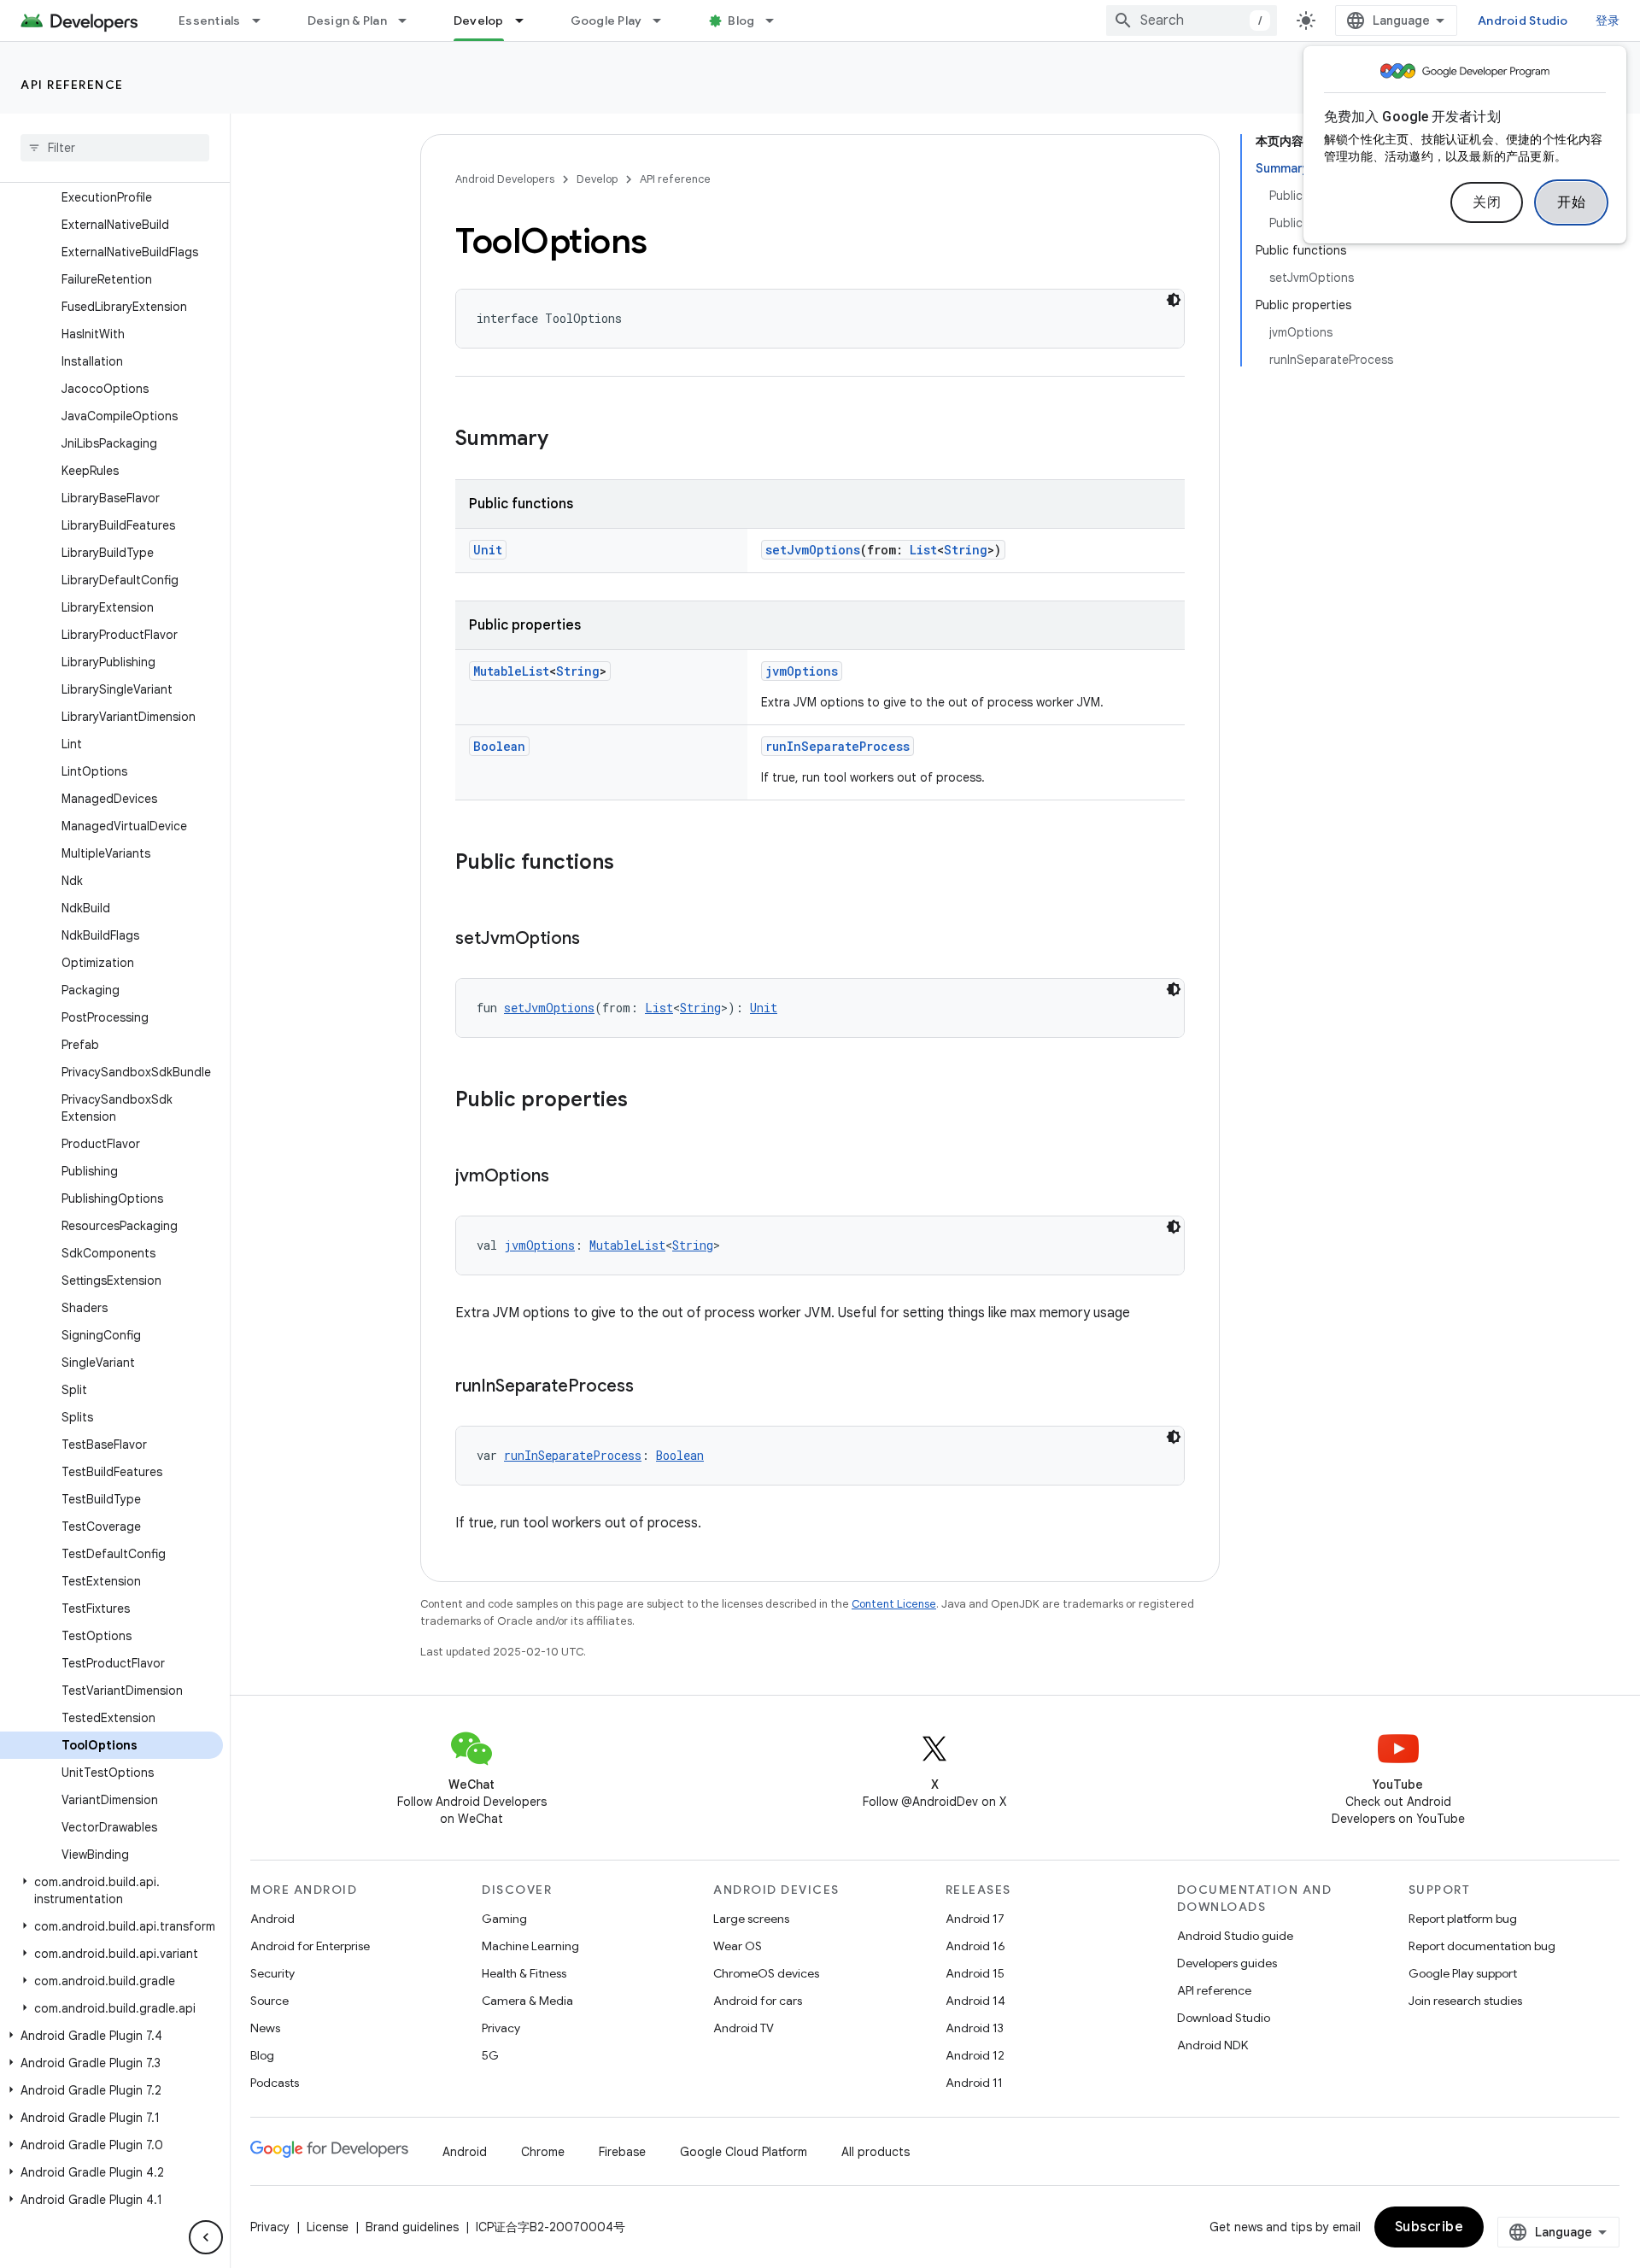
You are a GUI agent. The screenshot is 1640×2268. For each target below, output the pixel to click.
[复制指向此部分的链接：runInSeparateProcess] (651, 1387)
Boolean (499, 746)
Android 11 (974, 2083)
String (966, 550)
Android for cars (758, 2001)
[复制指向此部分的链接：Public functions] (631, 864)
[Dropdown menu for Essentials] (264, 21)
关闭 (1487, 202)
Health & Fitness (524, 1973)
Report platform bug (1463, 1919)
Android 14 (975, 2001)
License (328, 2227)
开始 (1571, 202)
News (265, 2028)
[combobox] (1192, 21)
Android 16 (975, 1946)
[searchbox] (115, 148)
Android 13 (975, 2028)
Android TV (744, 2028)
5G (490, 2055)
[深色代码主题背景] (1174, 300)
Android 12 (975, 2055)
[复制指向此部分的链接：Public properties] (645, 1101)
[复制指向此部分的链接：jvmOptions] (566, 1177)
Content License (894, 1604)
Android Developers (505, 179)
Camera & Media (527, 2001)
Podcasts (275, 2083)
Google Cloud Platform (744, 2152)
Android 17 (975, 1919)
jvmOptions (802, 671)
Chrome (543, 2152)
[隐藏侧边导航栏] (206, 2237)
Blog (741, 21)
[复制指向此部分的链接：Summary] (565, 440)
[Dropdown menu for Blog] (777, 21)
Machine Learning (530, 1946)
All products (876, 2152)
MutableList (511, 671)
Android (272, 1919)
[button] (111, 1890)
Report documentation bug (1482, 1946)
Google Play (606, 21)
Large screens (751, 1919)
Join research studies (1465, 2001)
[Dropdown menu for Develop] (527, 21)
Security (272, 1973)
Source (269, 2001)
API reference (72, 85)
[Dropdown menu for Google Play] (665, 21)
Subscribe (1429, 2227)
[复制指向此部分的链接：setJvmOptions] (597, 940)
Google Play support (1463, 1973)
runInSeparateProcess (838, 746)
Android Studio (1523, 21)
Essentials (210, 21)
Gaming (504, 1919)
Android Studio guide (1235, 1936)
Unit (488, 550)
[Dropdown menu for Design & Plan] (410, 21)
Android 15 (975, 1973)
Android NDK (1212, 2045)
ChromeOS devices (766, 1973)
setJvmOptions (813, 550)
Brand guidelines (412, 2227)
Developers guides (1227, 1963)
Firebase (622, 2152)
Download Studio (1224, 2018)
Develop (479, 21)
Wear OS (738, 1946)
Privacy (501, 2028)
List (923, 550)
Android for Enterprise (310, 1946)
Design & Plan (347, 21)
